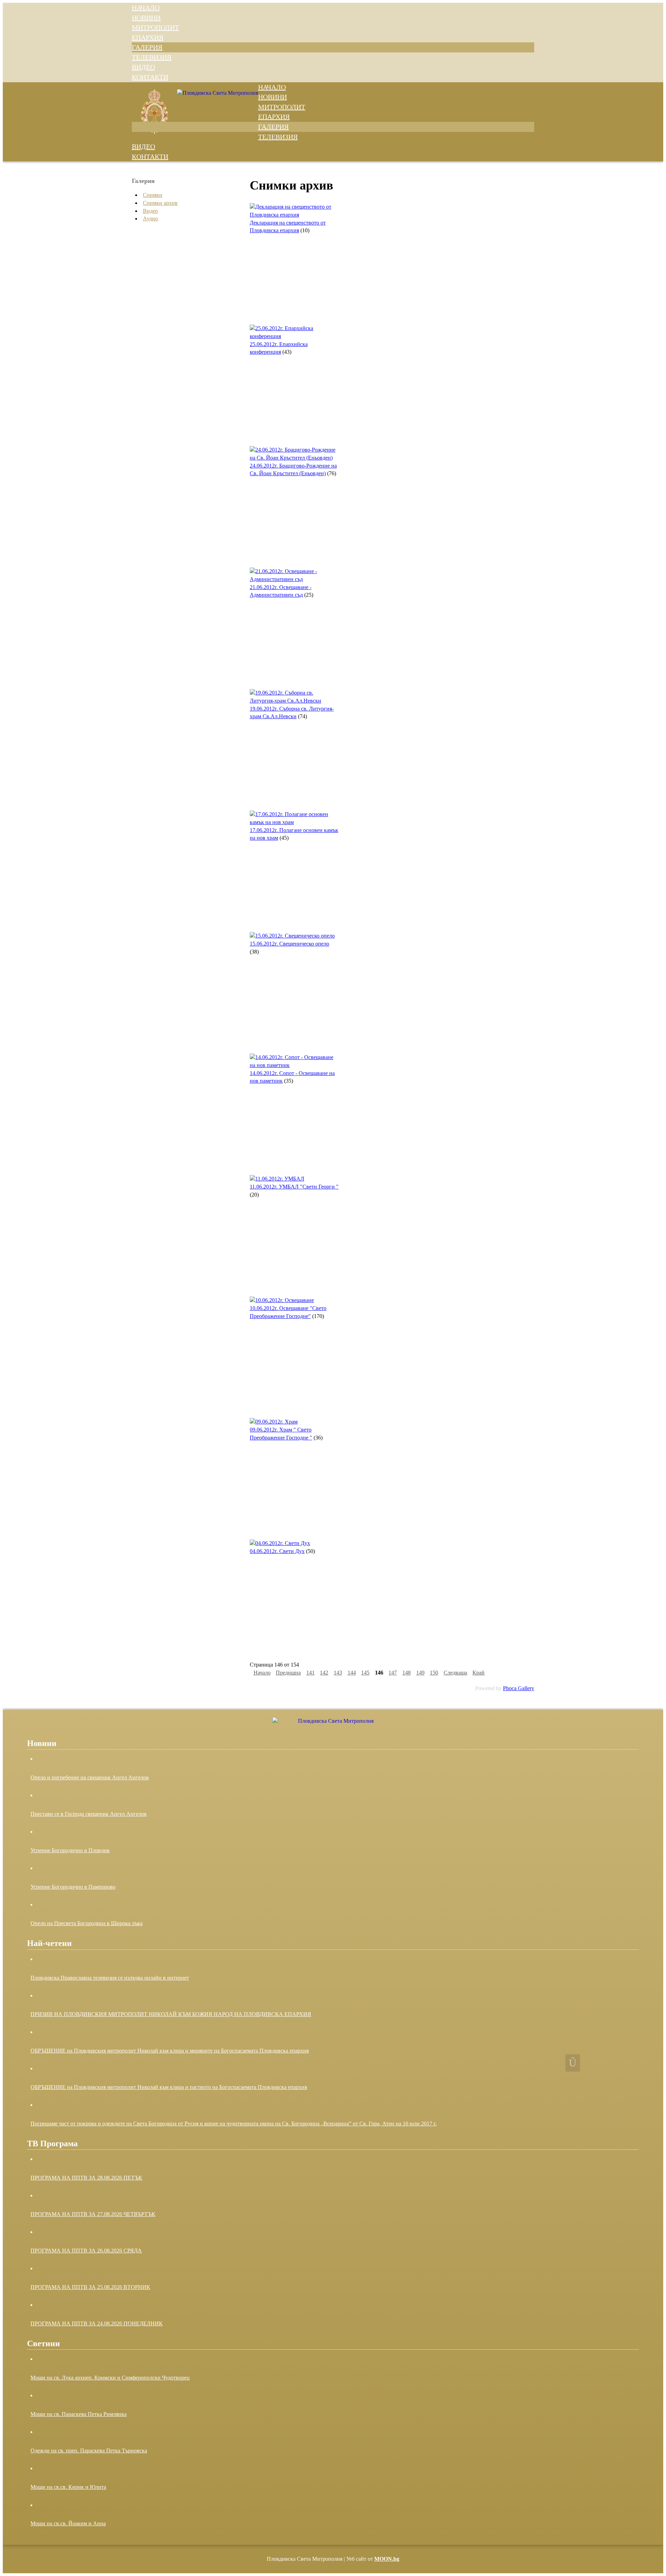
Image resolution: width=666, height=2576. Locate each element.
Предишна (288, 1673)
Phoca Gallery (519, 1688)
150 (434, 1673)
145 (365, 1673)
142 (324, 1673)
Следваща (455, 1673)
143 (338, 1673)
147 (393, 1673)
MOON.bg (387, 2559)
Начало (262, 1673)
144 (352, 1673)
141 (310, 1673)
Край (479, 1673)
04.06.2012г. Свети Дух (277, 1551)
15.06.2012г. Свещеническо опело (289, 944)
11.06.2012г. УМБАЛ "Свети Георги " (294, 1187)
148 (407, 1673)
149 (420, 1673)
